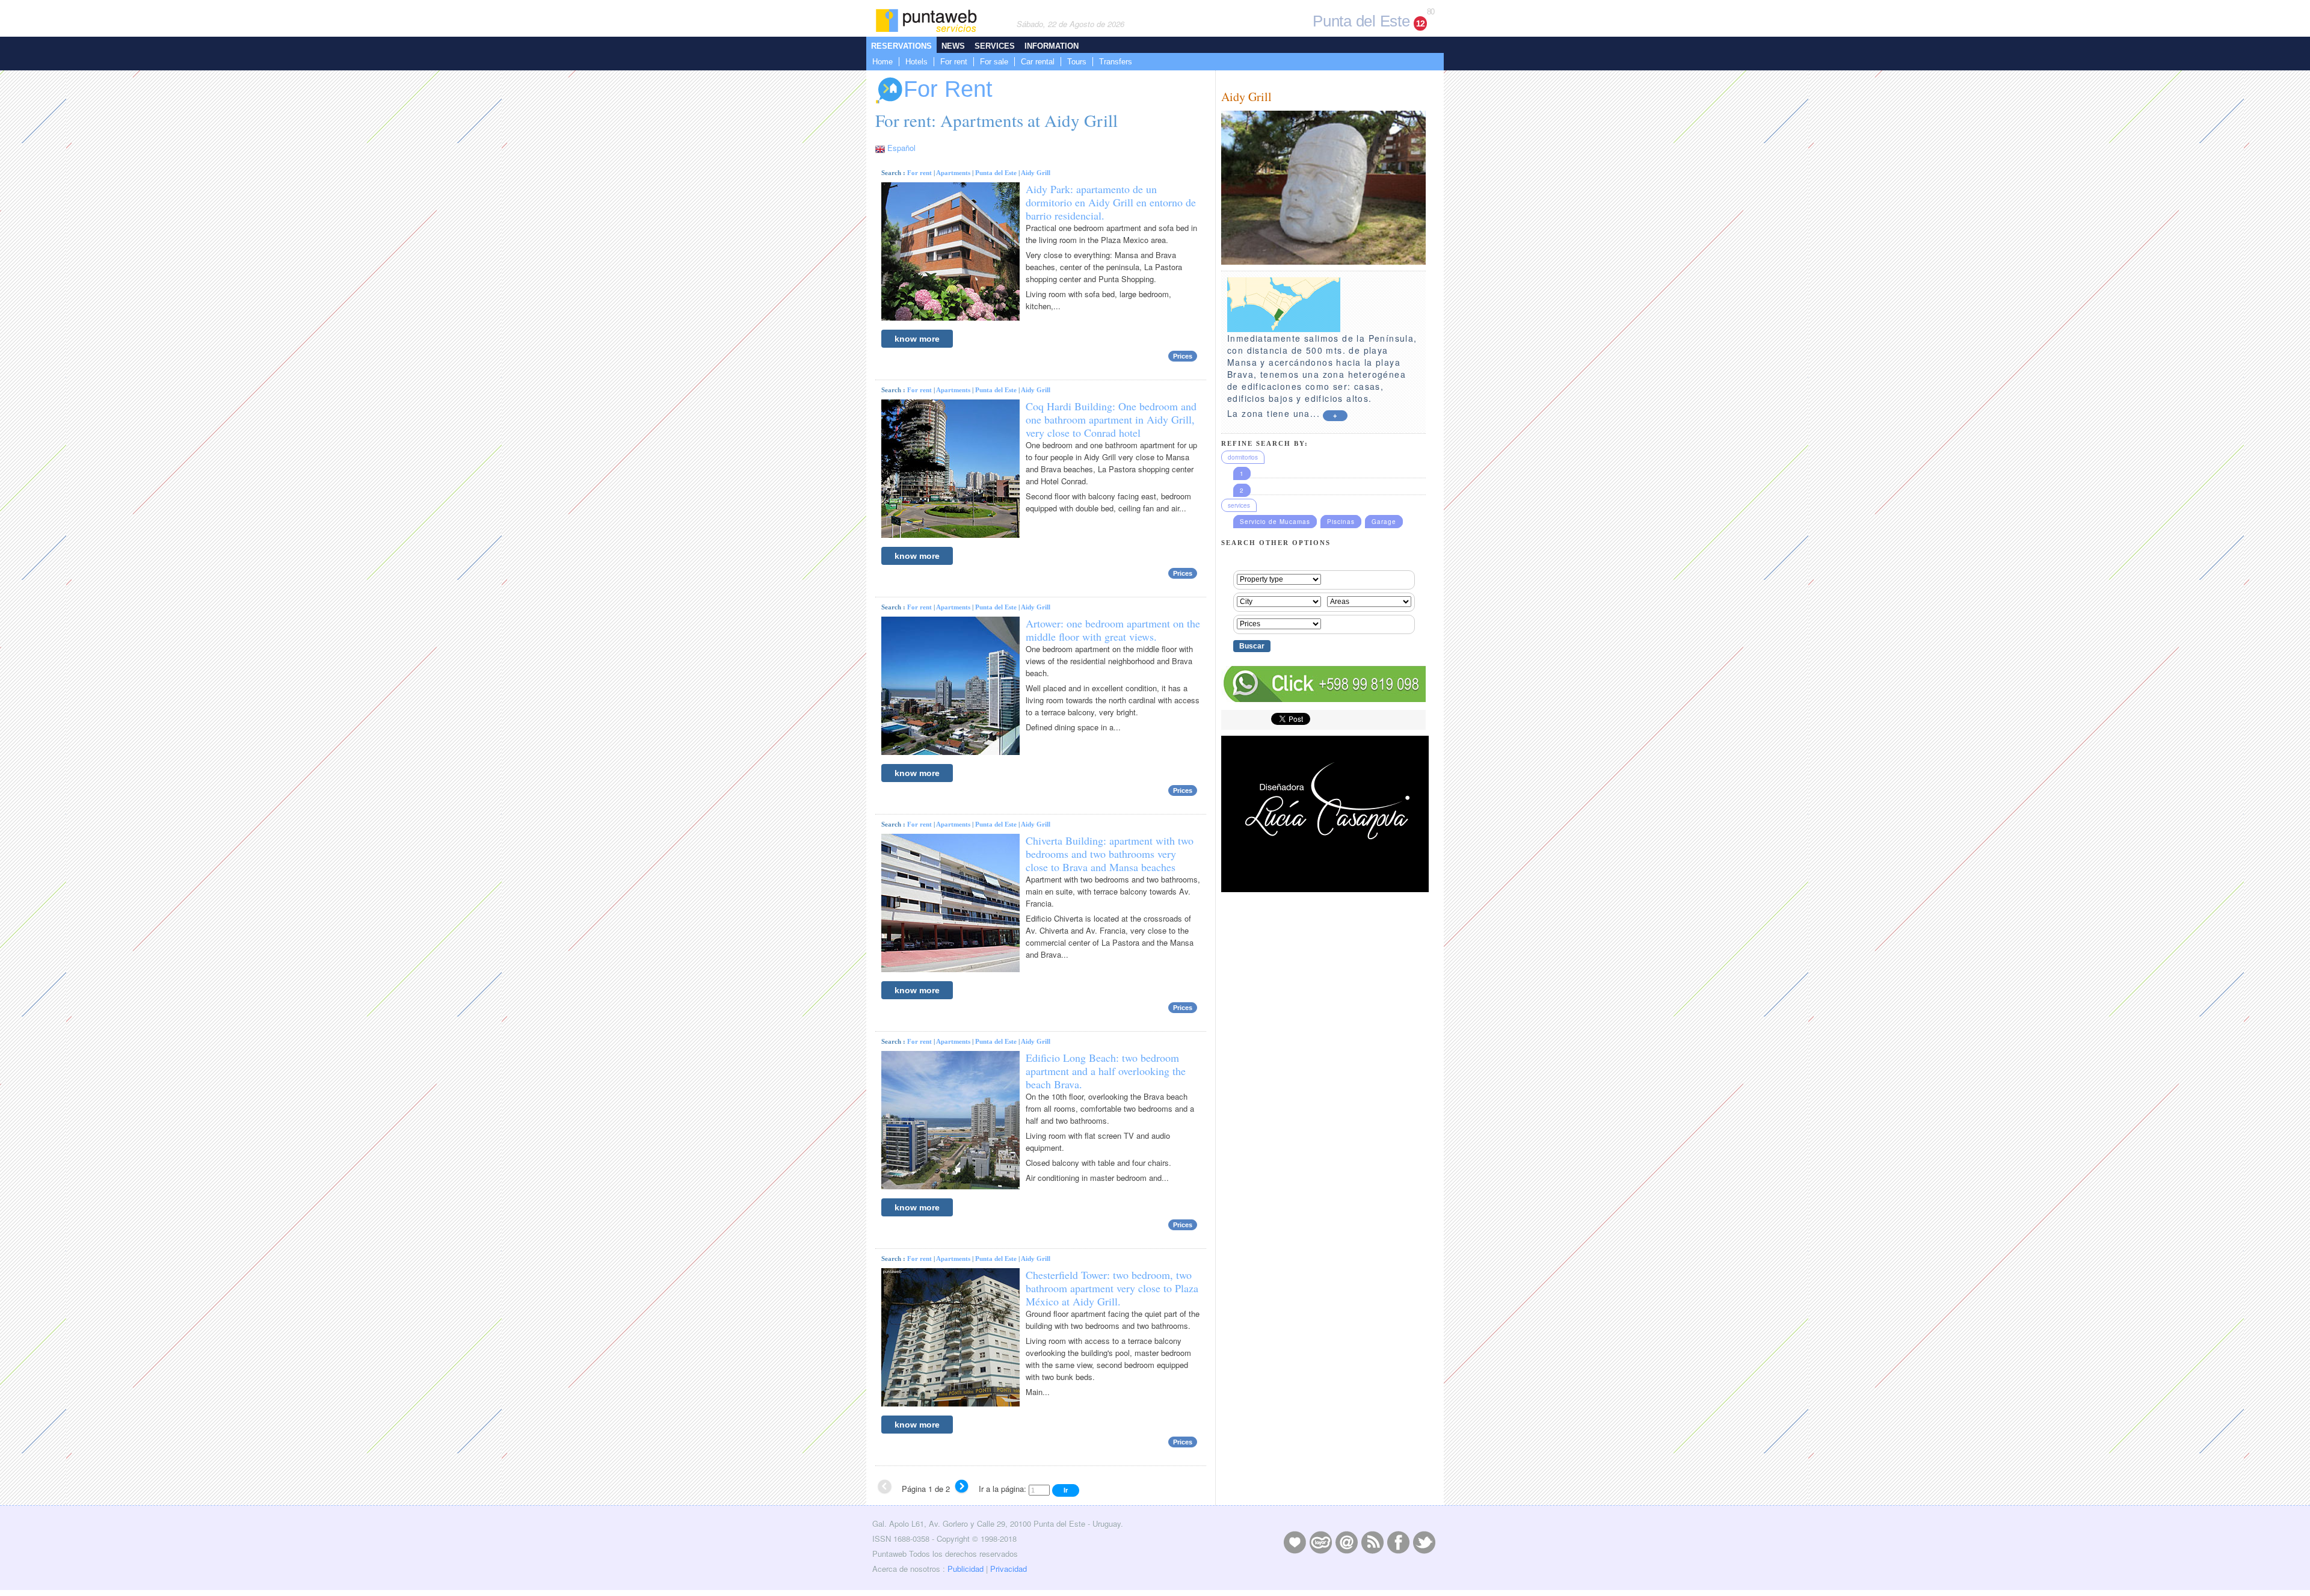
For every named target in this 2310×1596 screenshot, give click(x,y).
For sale (994, 62)
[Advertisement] (1323, 1144)
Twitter (1424, 1542)
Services (995, 46)
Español (901, 148)
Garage (1384, 522)
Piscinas (1341, 522)
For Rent (948, 89)
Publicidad (966, 1569)
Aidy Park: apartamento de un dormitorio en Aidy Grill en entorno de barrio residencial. (1111, 202)
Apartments (953, 173)
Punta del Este (996, 173)
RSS (1372, 1542)
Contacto (1346, 1542)
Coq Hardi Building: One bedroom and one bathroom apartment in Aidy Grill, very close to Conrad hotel (1111, 419)
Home (882, 62)
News (953, 46)
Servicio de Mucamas (1275, 522)
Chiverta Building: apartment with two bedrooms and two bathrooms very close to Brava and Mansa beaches (1110, 854)
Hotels (916, 62)
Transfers (1116, 62)
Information (1052, 46)
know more (917, 339)
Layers (1320, 1542)
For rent (954, 62)
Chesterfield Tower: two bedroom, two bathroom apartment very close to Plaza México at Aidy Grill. (1112, 1288)
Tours (1077, 62)
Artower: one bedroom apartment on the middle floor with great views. (1113, 630)
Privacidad (1009, 1569)
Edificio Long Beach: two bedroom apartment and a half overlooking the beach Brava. (1106, 1071)
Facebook (1398, 1542)
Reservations (901, 46)
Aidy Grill (1036, 173)
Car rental (1038, 62)
